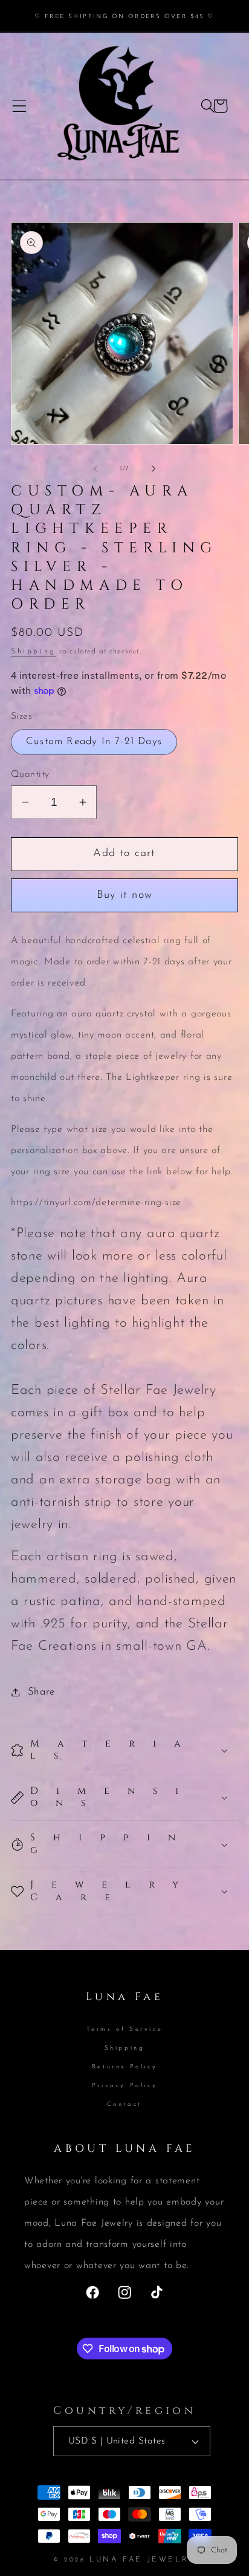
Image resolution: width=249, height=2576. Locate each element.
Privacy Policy (124, 2086)
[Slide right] (154, 469)
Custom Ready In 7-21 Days (94, 741)
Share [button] (41, 1692)
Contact (124, 2104)
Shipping (34, 652)
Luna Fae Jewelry (143, 2560)
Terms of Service (125, 2029)
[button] (20, 106)
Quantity (30, 774)
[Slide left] (95, 469)
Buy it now (124, 895)
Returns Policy (124, 2067)
